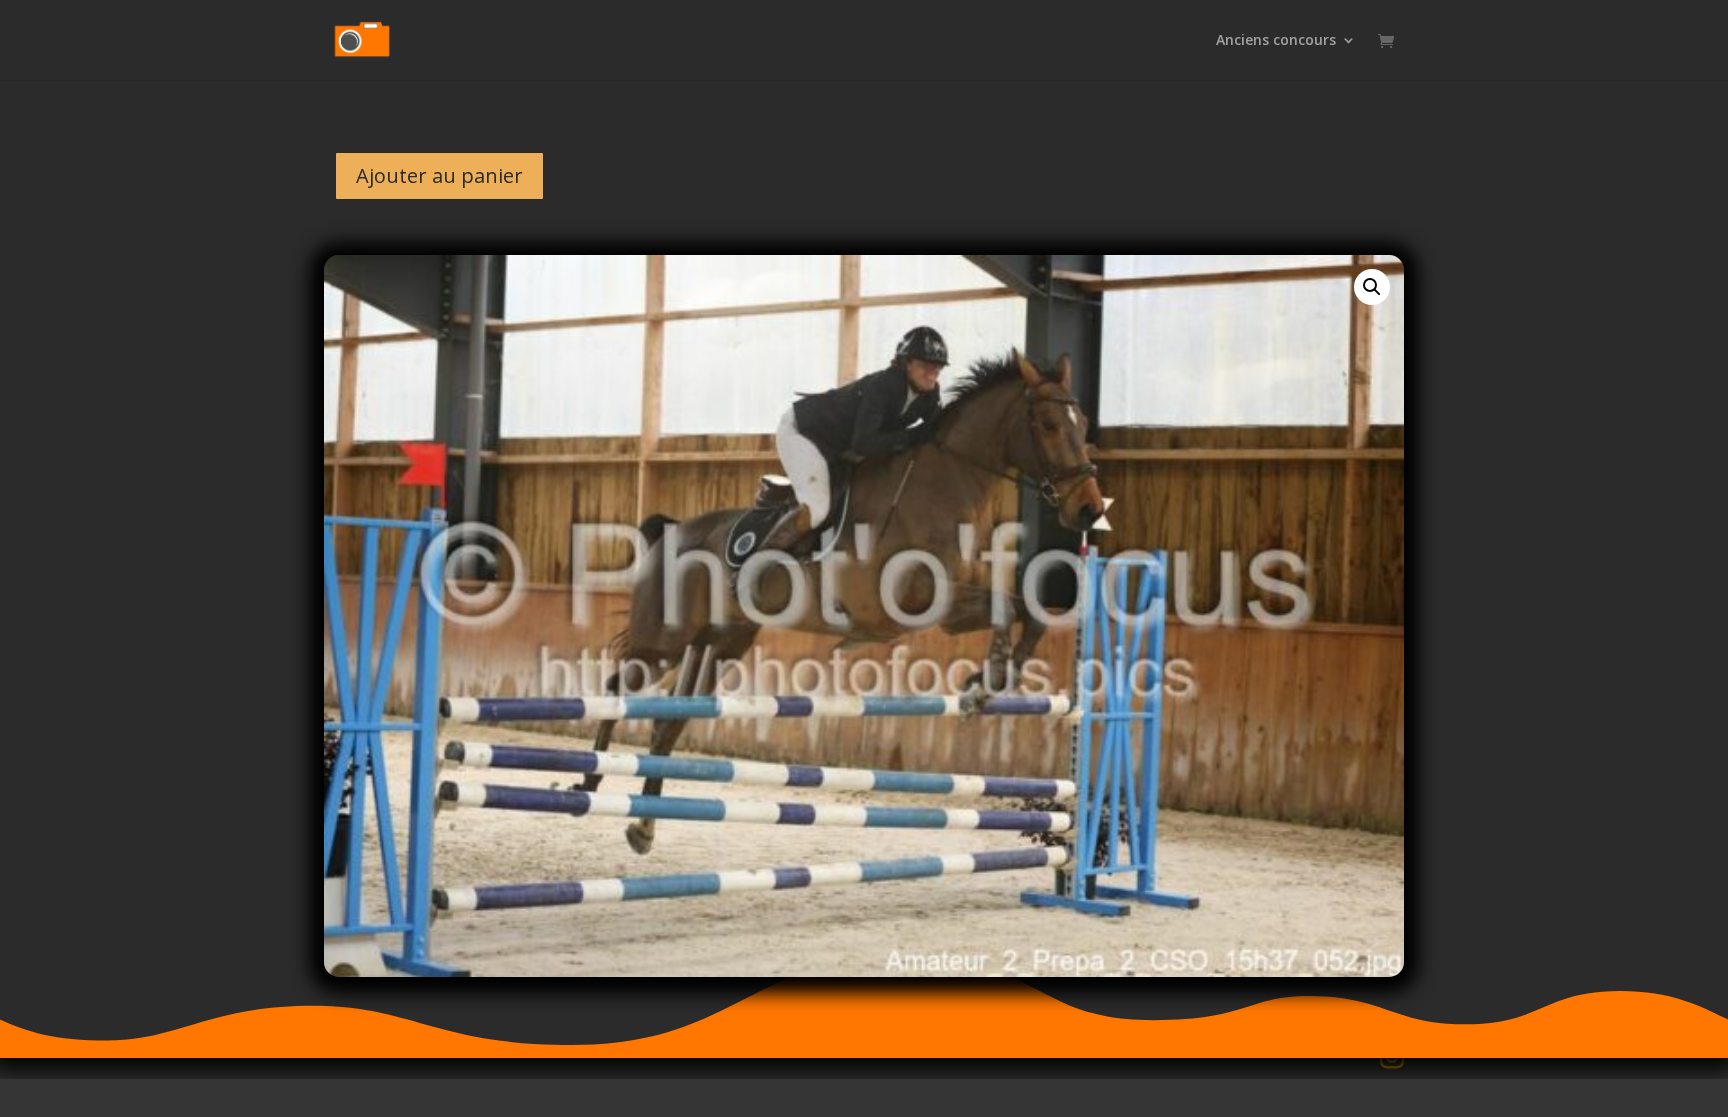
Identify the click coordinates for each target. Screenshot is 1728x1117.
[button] (1372, 287)
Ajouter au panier (439, 175)
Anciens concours (1276, 41)
